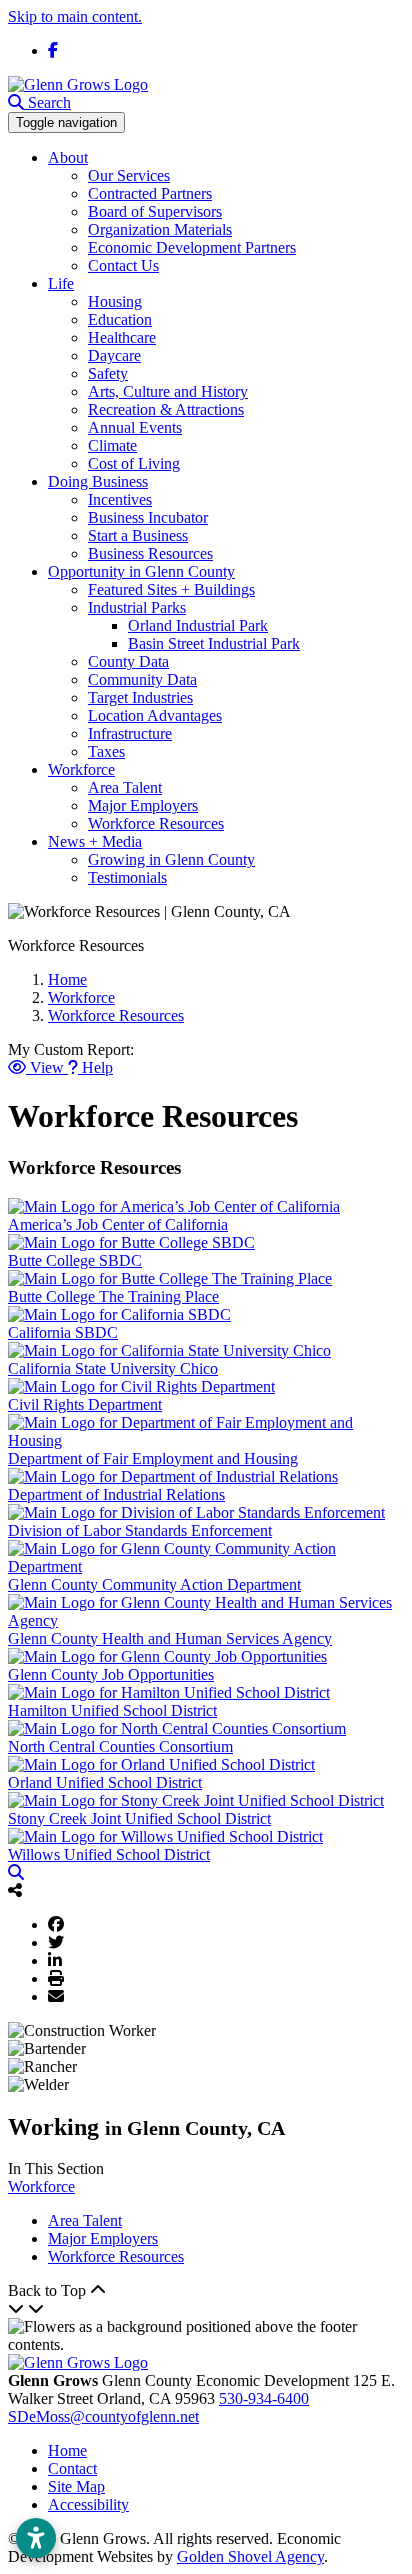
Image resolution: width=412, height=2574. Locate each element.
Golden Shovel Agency (250, 2556)
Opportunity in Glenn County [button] (141, 571)
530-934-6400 (264, 2398)
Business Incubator (148, 517)
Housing (115, 301)
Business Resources (150, 553)
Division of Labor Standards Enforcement (140, 1530)
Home (67, 2450)
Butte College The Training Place (113, 1296)
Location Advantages (155, 715)
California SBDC (63, 1332)
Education (120, 319)
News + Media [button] (95, 841)
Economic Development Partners (192, 247)
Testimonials (127, 877)
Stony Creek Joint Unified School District (139, 1818)
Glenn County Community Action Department (154, 1584)
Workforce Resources (156, 823)
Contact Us (123, 265)
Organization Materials (160, 229)
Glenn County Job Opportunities (111, 1674)
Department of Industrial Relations (116, 1494)
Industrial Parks (137, 607)
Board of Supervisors (155, 211)
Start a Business (138, 535)
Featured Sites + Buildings (171, 589)
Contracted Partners (150, 193)
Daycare (114, 355)
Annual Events (135, 427)
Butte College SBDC (75, 1260)
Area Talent (125, 787)
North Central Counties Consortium (120, 1746)
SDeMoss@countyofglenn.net (103, 2416)
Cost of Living (134, 463)
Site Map (76, 2486)
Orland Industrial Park (198, 625)
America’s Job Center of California (118, 1224)
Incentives (120, 499)
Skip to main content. (75, 16)
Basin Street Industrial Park (214, 643)
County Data (128, 661)
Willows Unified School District (109, 1854)
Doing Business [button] (98, 481)
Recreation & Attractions (166, 409)
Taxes (106, 751)
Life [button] (61, 283)
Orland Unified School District (105, 1782)
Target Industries (140, 697)
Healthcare (122, 337)
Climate (112, 445)
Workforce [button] (81, 769)
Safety (108, 373)
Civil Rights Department (85, 1404)
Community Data (142, 679)
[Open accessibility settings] (36, 2538)
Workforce (41, 2186)
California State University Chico (113, 1368)
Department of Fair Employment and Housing (153, 1458)
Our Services (129, 175)
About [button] (68, 157)
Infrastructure (130, 733)
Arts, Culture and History (168, 391)
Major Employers (143, 805)
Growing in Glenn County (171, 859)
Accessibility (88, 2504)
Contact (72, 2468)
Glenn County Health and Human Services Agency (170, 1638)
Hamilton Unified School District (112, 1710)
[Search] (16, 1872)
